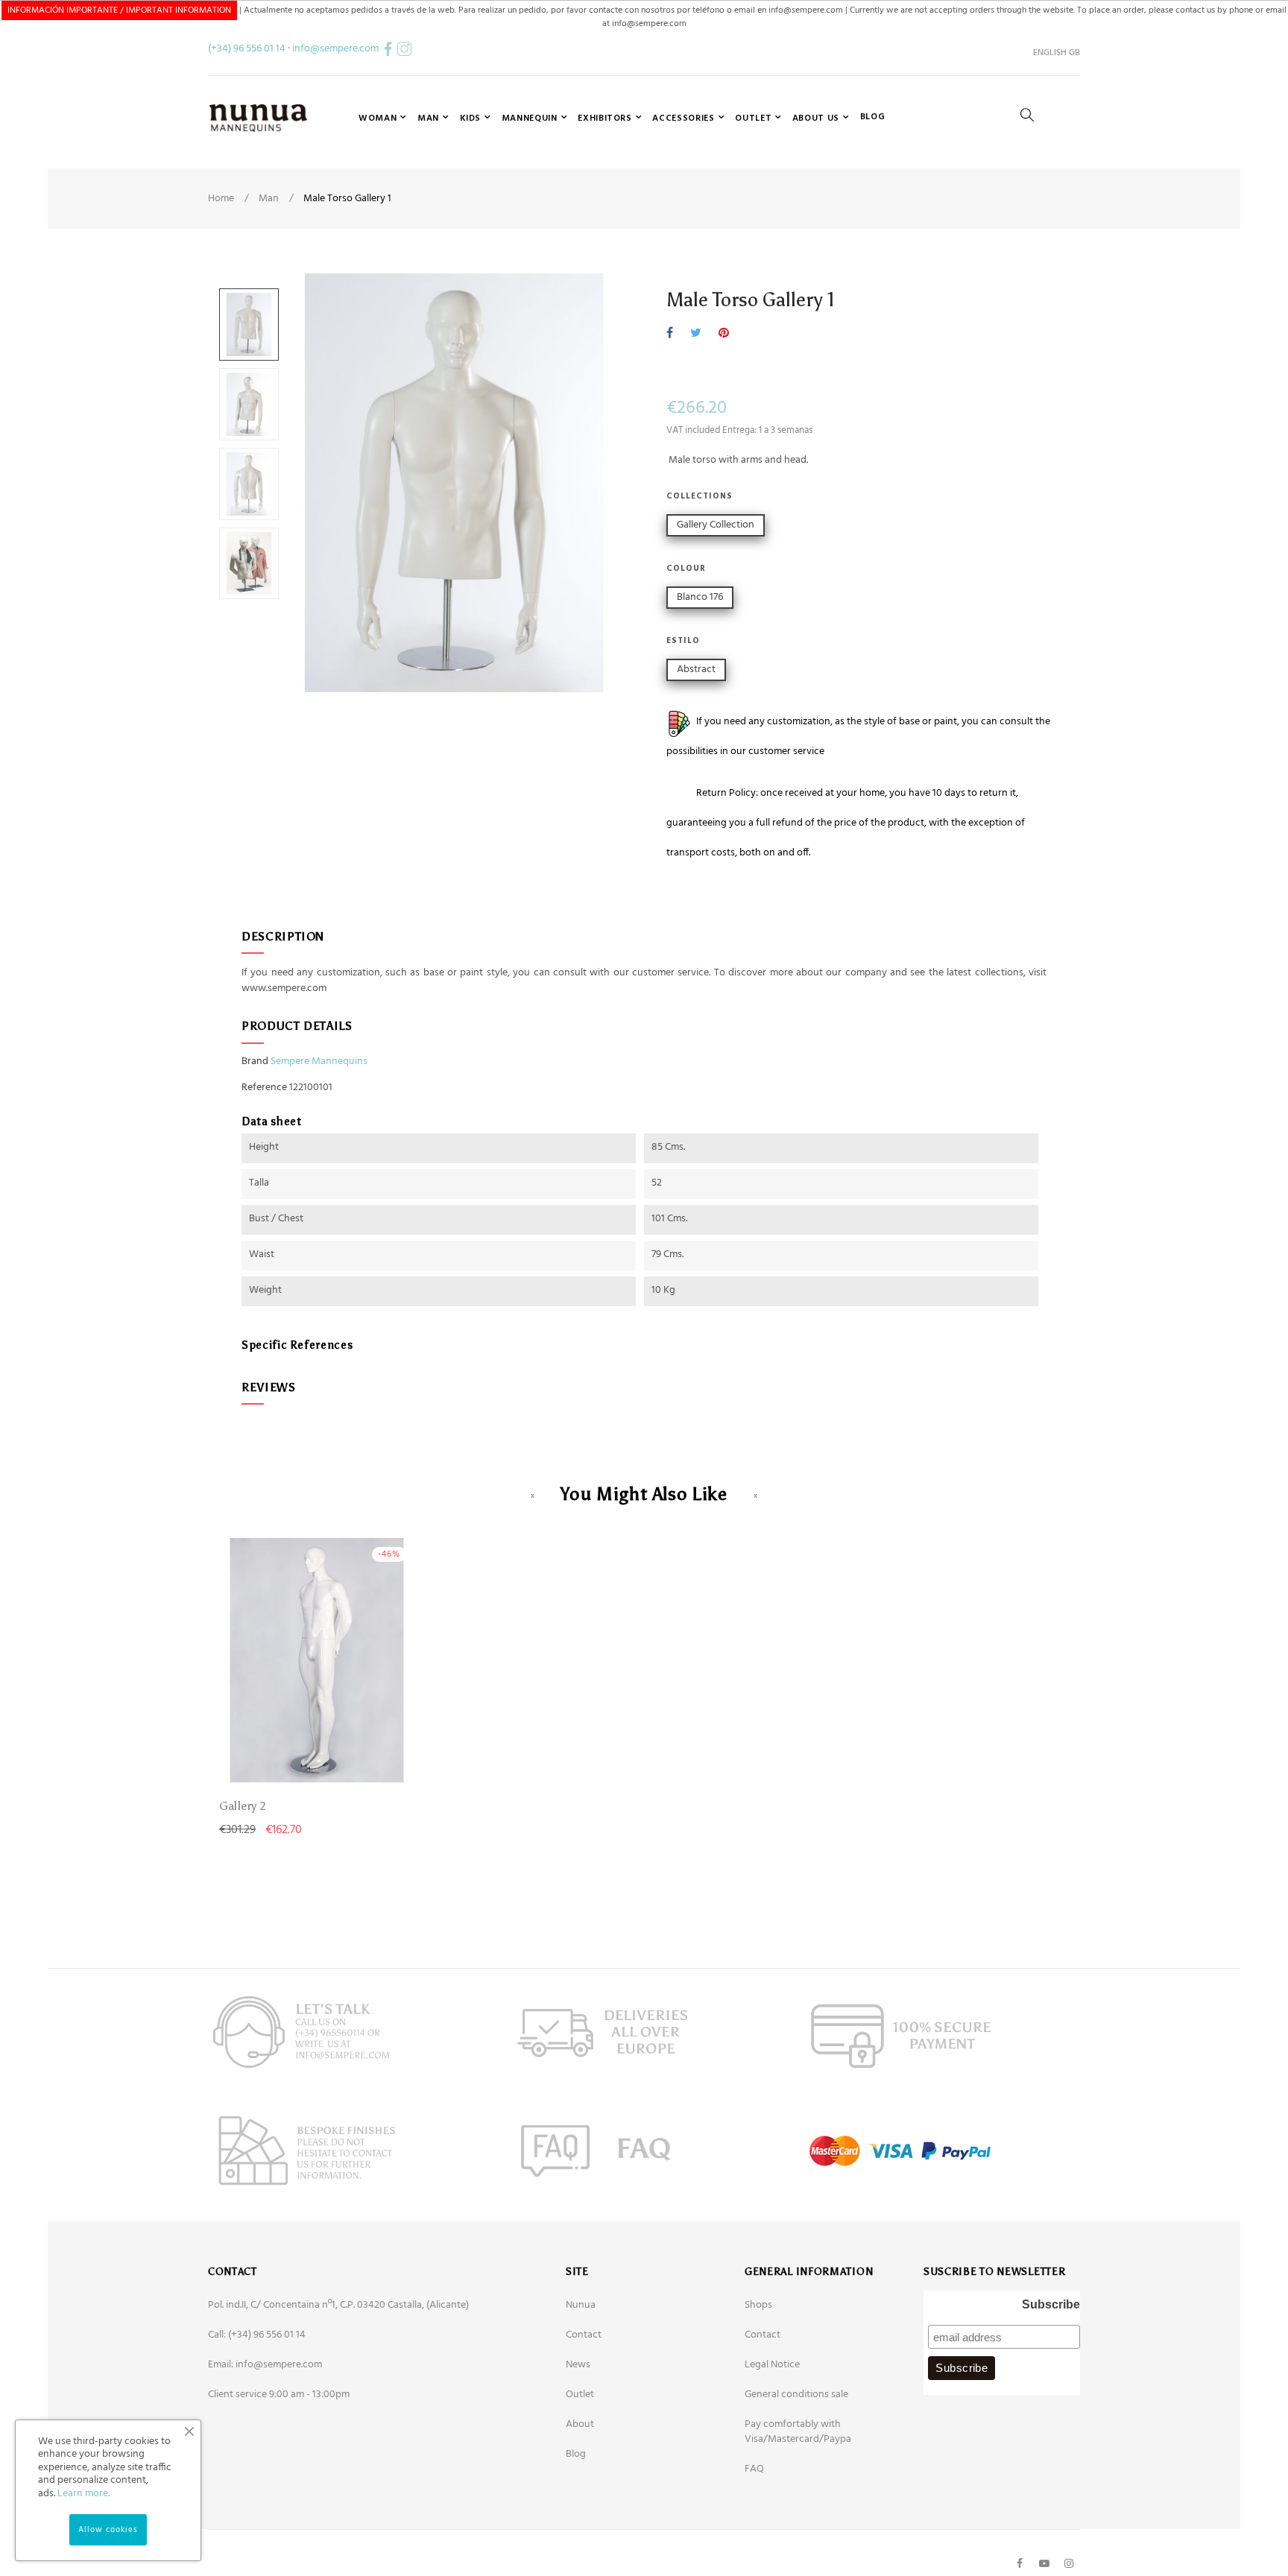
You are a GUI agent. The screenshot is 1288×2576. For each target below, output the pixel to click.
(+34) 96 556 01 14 (247, 49)
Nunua (581, 2305)
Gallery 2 (242, 1806)
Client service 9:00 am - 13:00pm (279, 2395)
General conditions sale (796, 2395)
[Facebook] (1020, 2563)
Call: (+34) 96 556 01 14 (257, 2335)
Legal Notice (772, 2365)
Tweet (696, 334)
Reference (264, 1088)
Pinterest (724, 334)
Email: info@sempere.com (265, 2365)
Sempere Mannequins (319, 1061)
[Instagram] (1069, 2563)
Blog (576, 2454)
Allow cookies (108, 2530)
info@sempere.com (335, 49)
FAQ (754, 2469)
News (578, 2365)
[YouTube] (1044, 2563)
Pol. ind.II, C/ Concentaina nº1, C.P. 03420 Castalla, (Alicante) (338, 2305)
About (580, 2424)
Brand (255, 1062)
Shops (758, 2305)
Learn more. (83, 2494)
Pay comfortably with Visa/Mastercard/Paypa (798, 2432)
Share (670, 334)
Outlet (580, 2395)
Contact (584, 2335)
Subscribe (1051, 2304)
